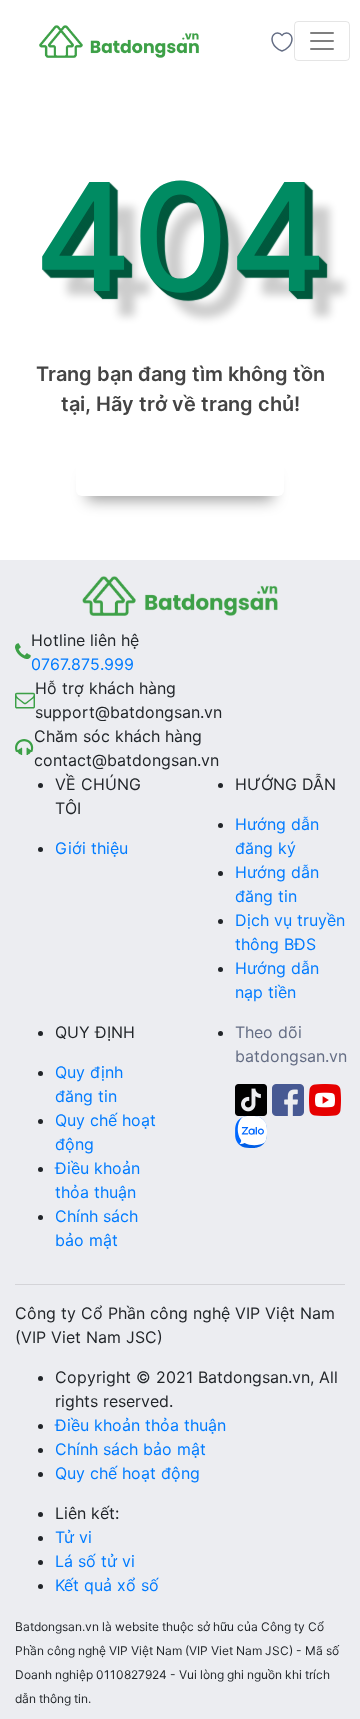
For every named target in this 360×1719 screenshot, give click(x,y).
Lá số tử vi (95, 1561)
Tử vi (73, 1537)
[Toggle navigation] (322, 41)
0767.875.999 (82, 664)
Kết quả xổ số (107, 1585)
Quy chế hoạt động (127, 1473)
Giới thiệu (91, 848)
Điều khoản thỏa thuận (140, 1425)
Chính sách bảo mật (130, 1449)
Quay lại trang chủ (180, 475)
